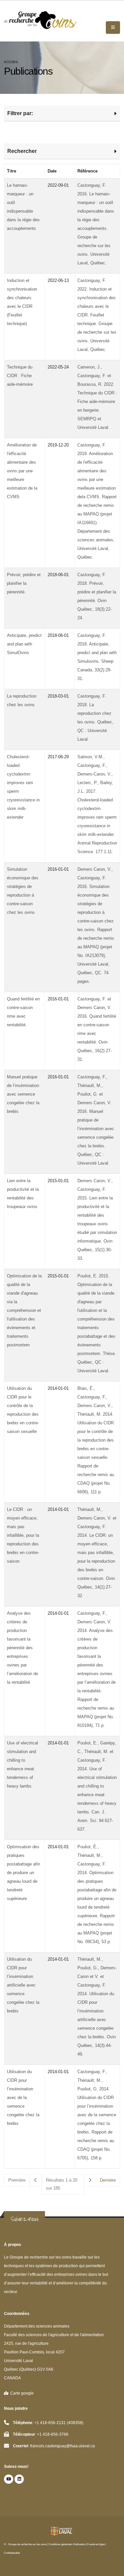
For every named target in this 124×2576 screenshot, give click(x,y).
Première (17, 2180)
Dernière (108, 2180)
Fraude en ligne (96, 2544)
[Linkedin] (19, 2479)
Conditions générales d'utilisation (67, 2544)
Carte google (21, 2393)
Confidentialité (12, 2553)
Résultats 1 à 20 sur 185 (62, 2184)
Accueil (11, 62)
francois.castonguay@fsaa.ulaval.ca (62, 2446)
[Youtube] (9, 2479)
